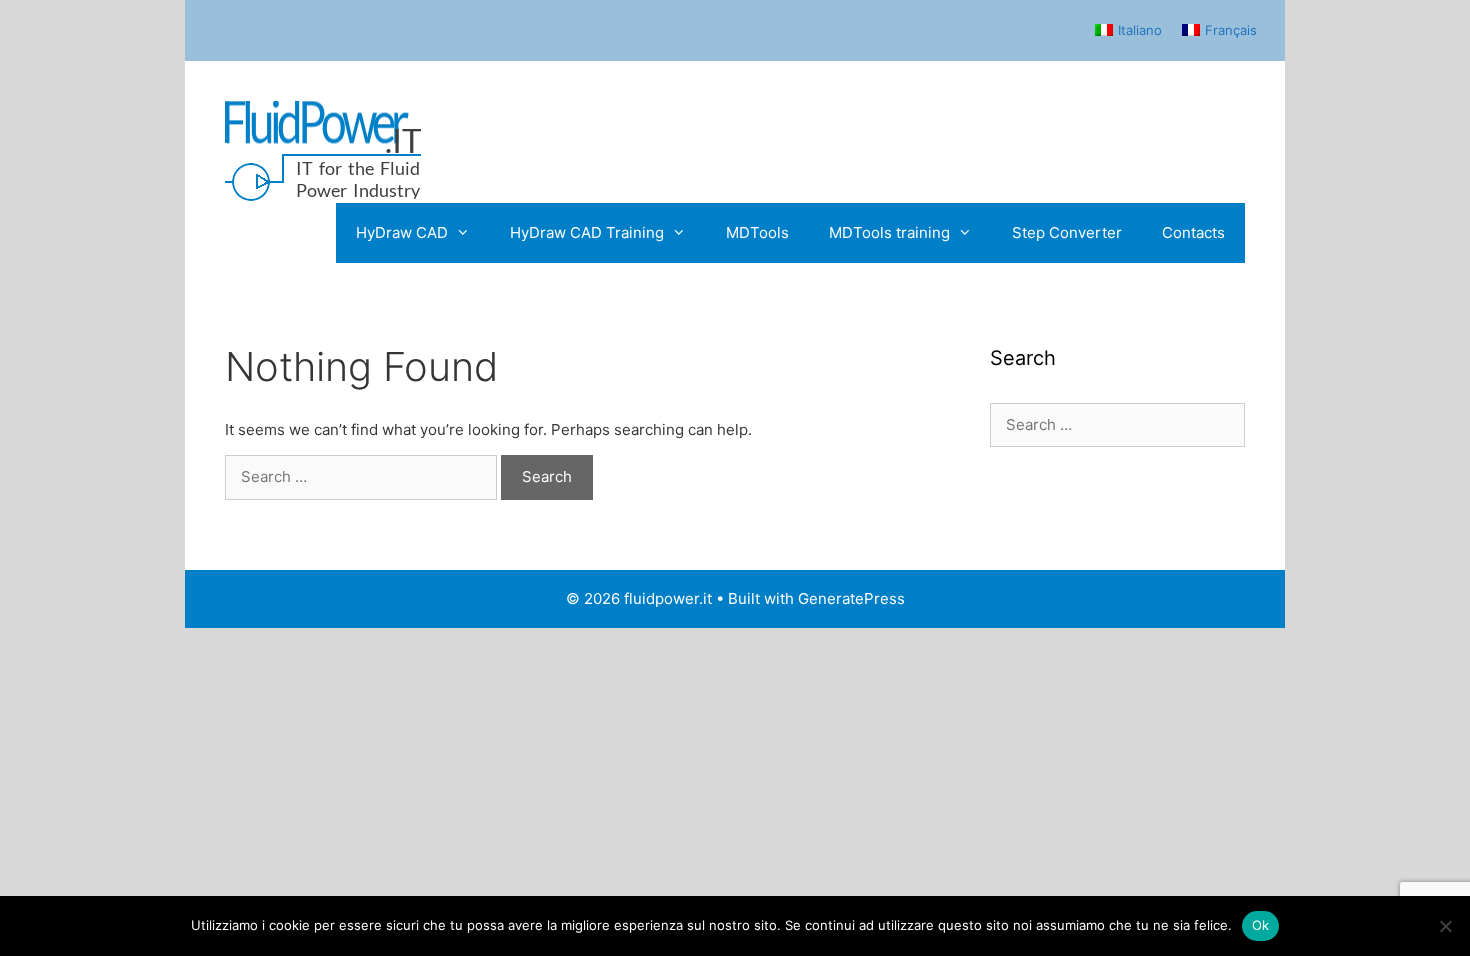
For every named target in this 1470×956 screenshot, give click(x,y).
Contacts (1193, 232)
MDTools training (889, 232)
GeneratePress (851, 598)
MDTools (757, 232)
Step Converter (1067, 232)
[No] (1445, 926)
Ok (1261, 925)
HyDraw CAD (402, 232)
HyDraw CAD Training (587, 232)
